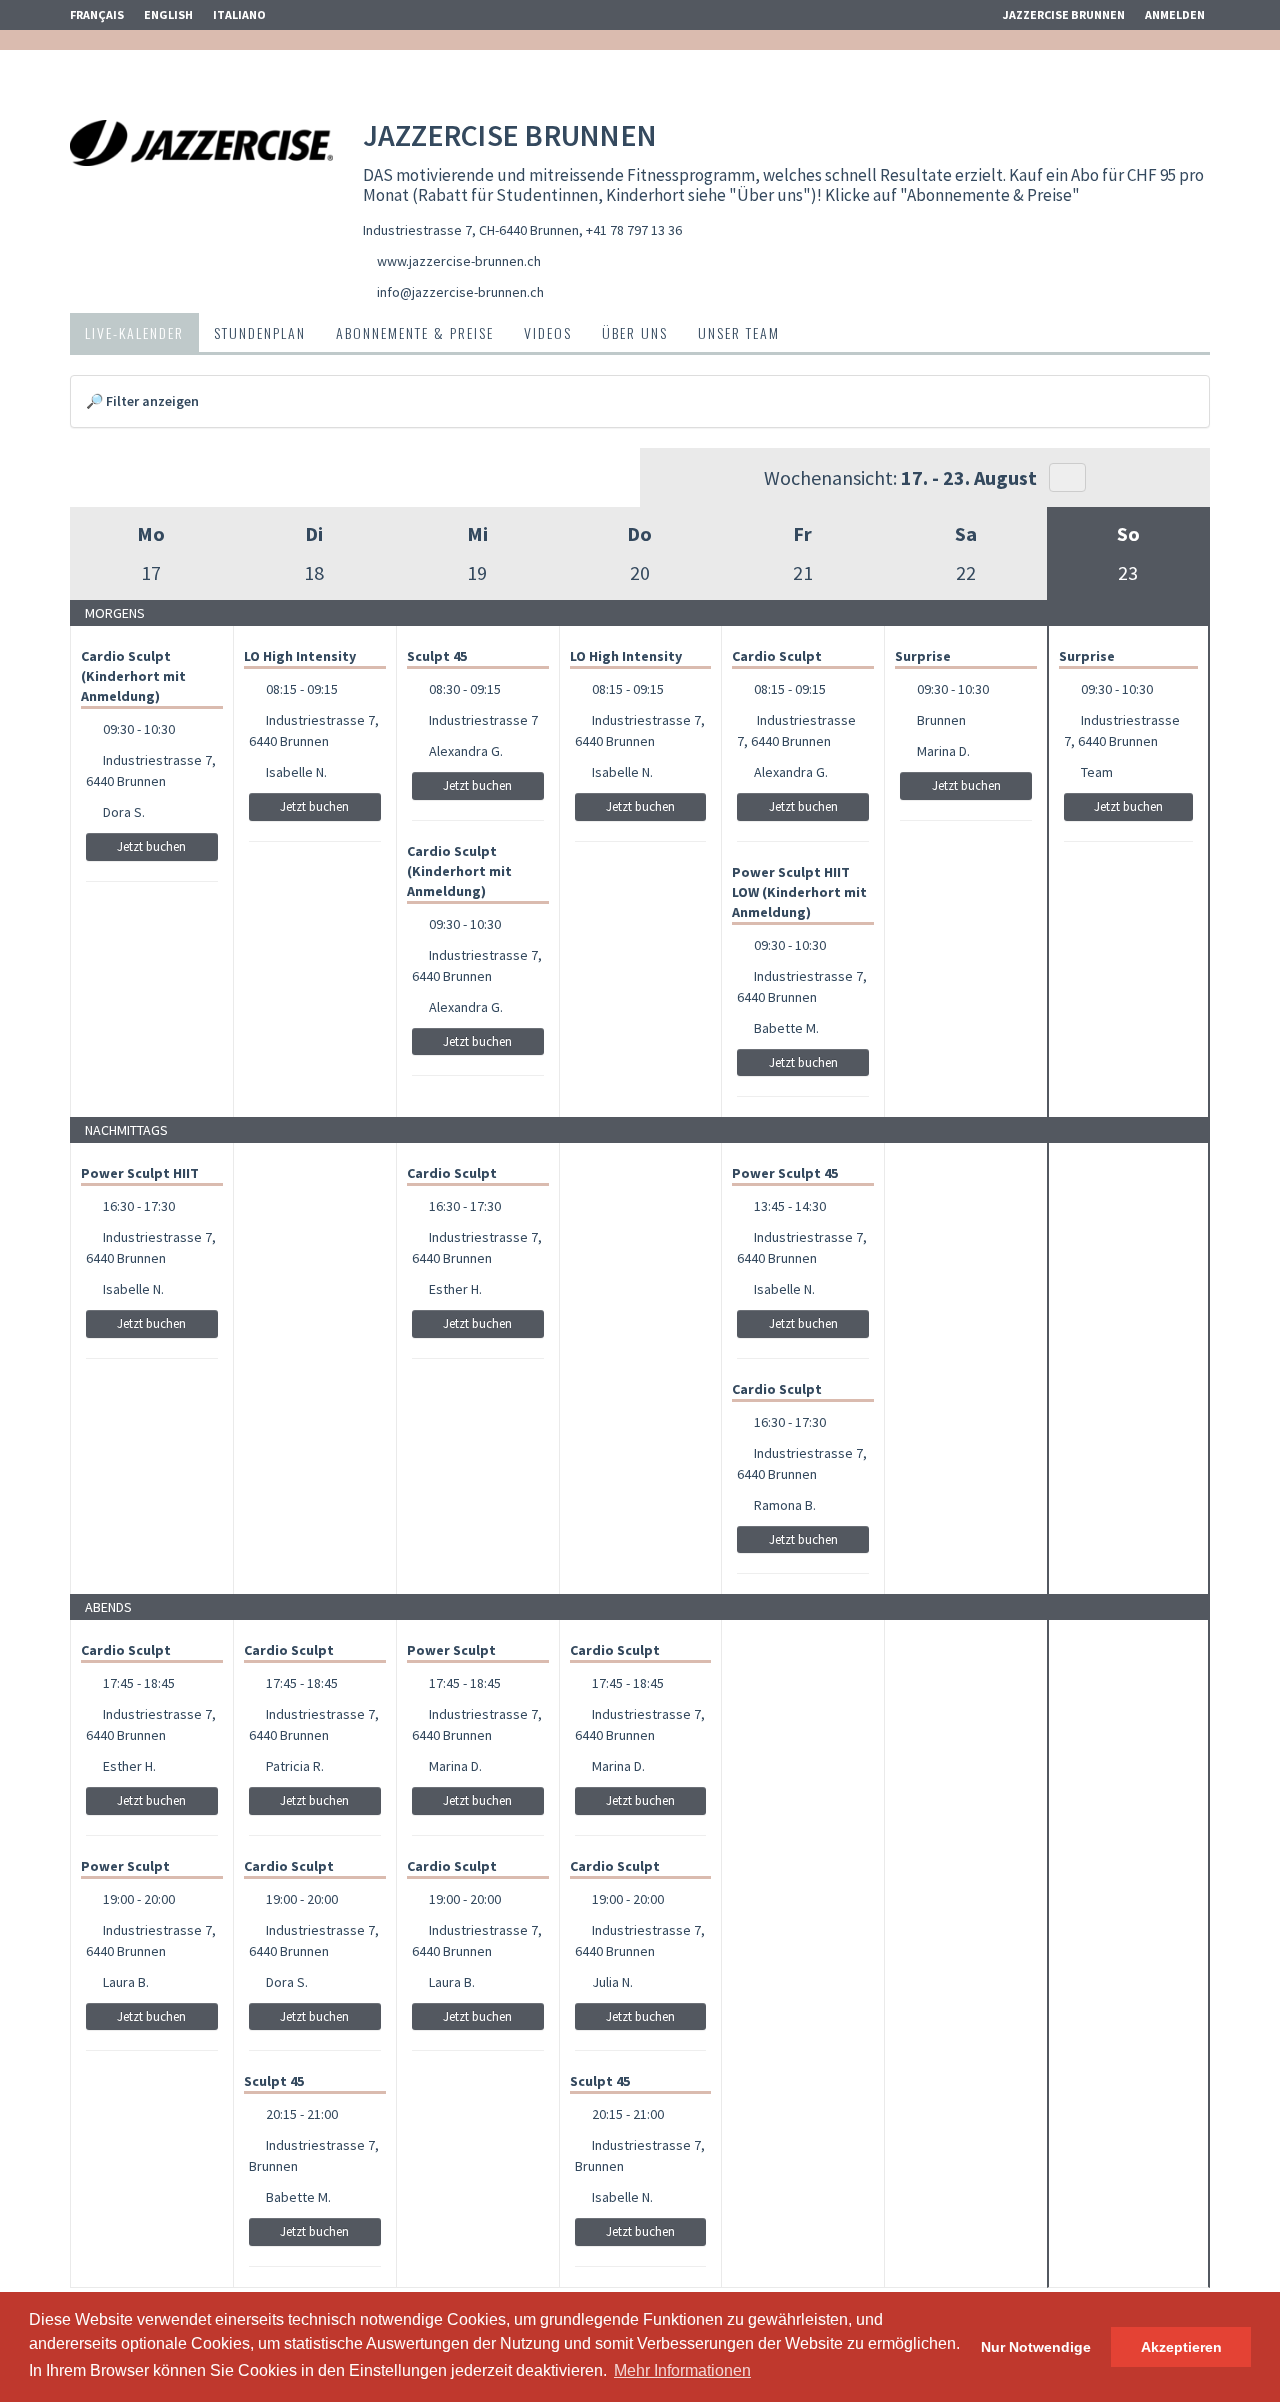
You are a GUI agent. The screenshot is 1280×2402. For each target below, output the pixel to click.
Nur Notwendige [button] (1036, 2347)
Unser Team (739, 332)
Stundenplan (260, 332)
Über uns (635, 332)
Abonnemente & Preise (415, 332)
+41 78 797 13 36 (634, 230)
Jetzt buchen (151, 846)
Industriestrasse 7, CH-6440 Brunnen (471, 230)
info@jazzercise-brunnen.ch (460, 292)
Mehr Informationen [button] (682, 2370)
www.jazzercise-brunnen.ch (459, 261)
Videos (548, 332)
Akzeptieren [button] (1181, 2347)
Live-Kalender (134, 332)
